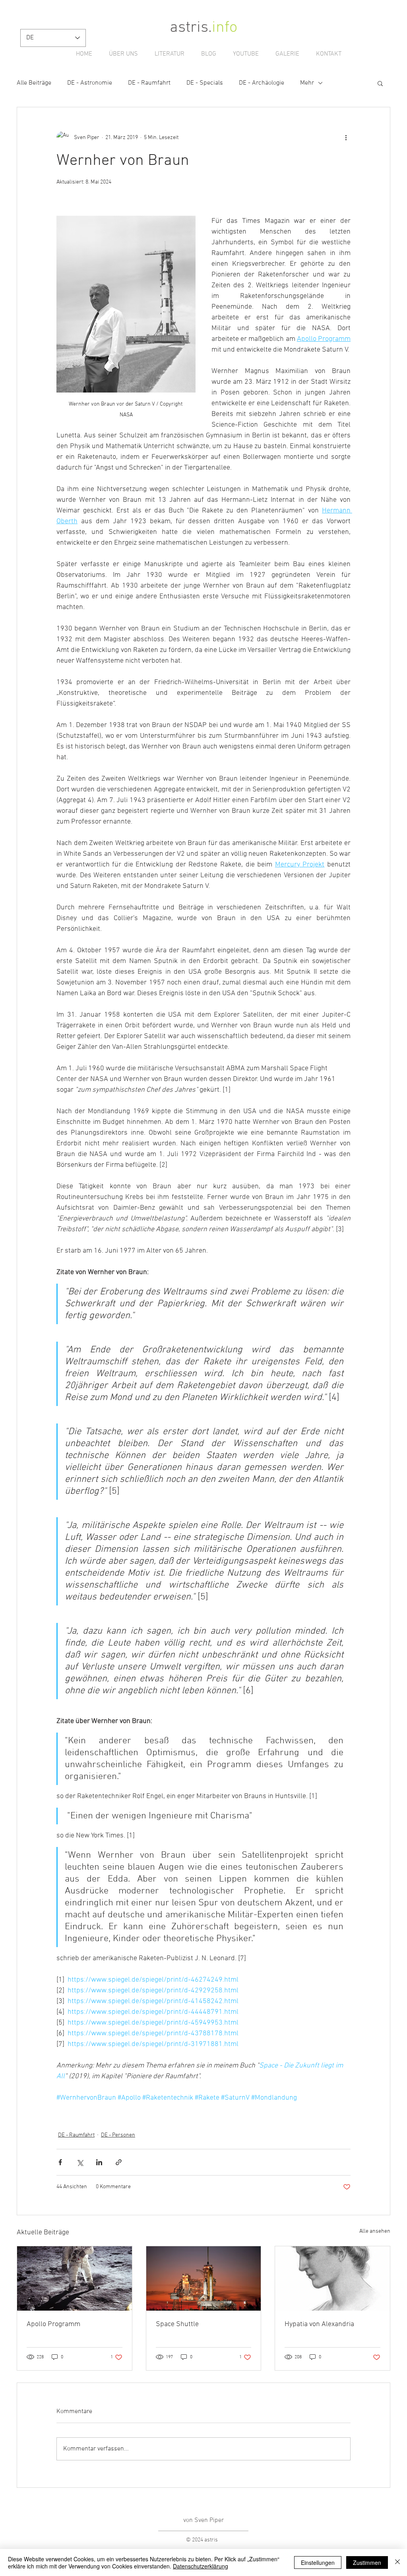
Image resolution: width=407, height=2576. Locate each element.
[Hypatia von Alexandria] (332, 2278)
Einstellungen (318, 2562)
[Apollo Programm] (75, 2278)
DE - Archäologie (262, 83)
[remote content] (203, 2107)
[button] (380, 83)
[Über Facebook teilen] (60, 2162)
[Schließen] (397, 2562)
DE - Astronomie (90, 83)
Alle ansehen (375, 2231)
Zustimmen (367, 2562)
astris (189, 28)
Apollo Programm (53, 2324)
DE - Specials (205, 83)
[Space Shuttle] (204, 2278)
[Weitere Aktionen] (346, 137)
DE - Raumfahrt (149, 83)
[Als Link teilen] (119, 2162)
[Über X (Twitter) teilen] (80, 2162)
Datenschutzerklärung (201, 2566)
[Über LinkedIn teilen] (99, 2162)
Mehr (307, 83)
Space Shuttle (177, 2324)
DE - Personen (118, 2135)
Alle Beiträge (34, 83)
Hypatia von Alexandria (319, 2324)
